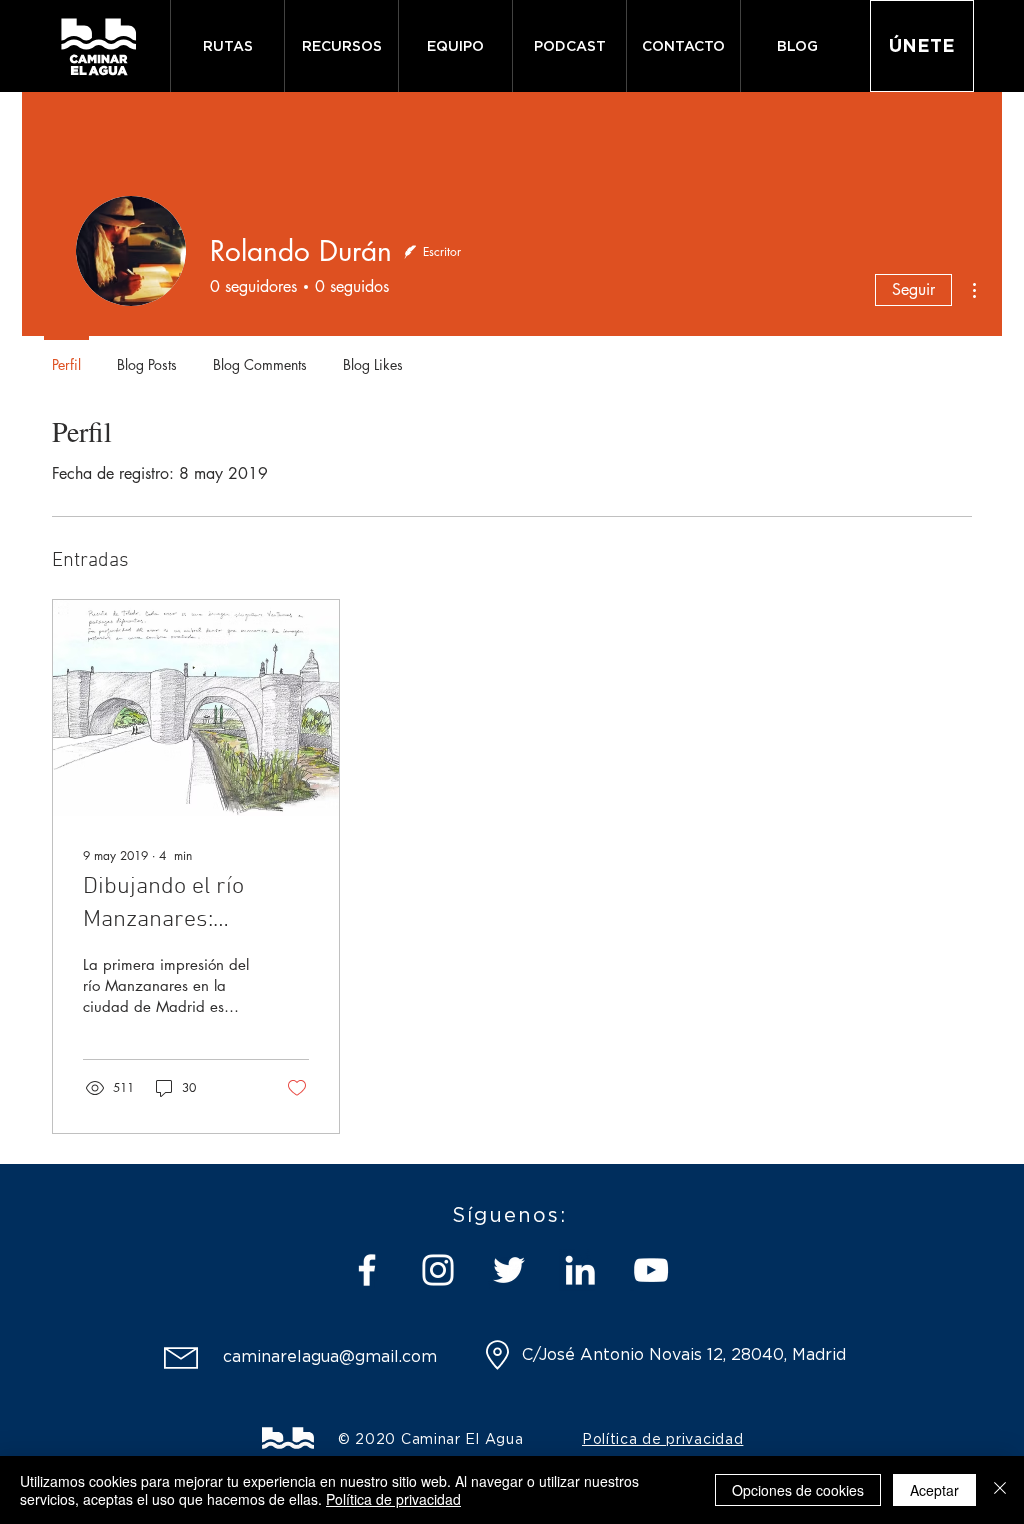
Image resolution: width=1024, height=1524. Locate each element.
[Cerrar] (1000, 1490)
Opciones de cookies (798, 1490)
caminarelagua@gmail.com (330, 1356)
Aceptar (934, 1490)
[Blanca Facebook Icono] (367, 1270)
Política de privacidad (393, 1499)
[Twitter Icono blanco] (509, 1270)
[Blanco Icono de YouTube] (651, 1270)
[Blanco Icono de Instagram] (438, 1270)
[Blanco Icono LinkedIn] (580, 1270)
